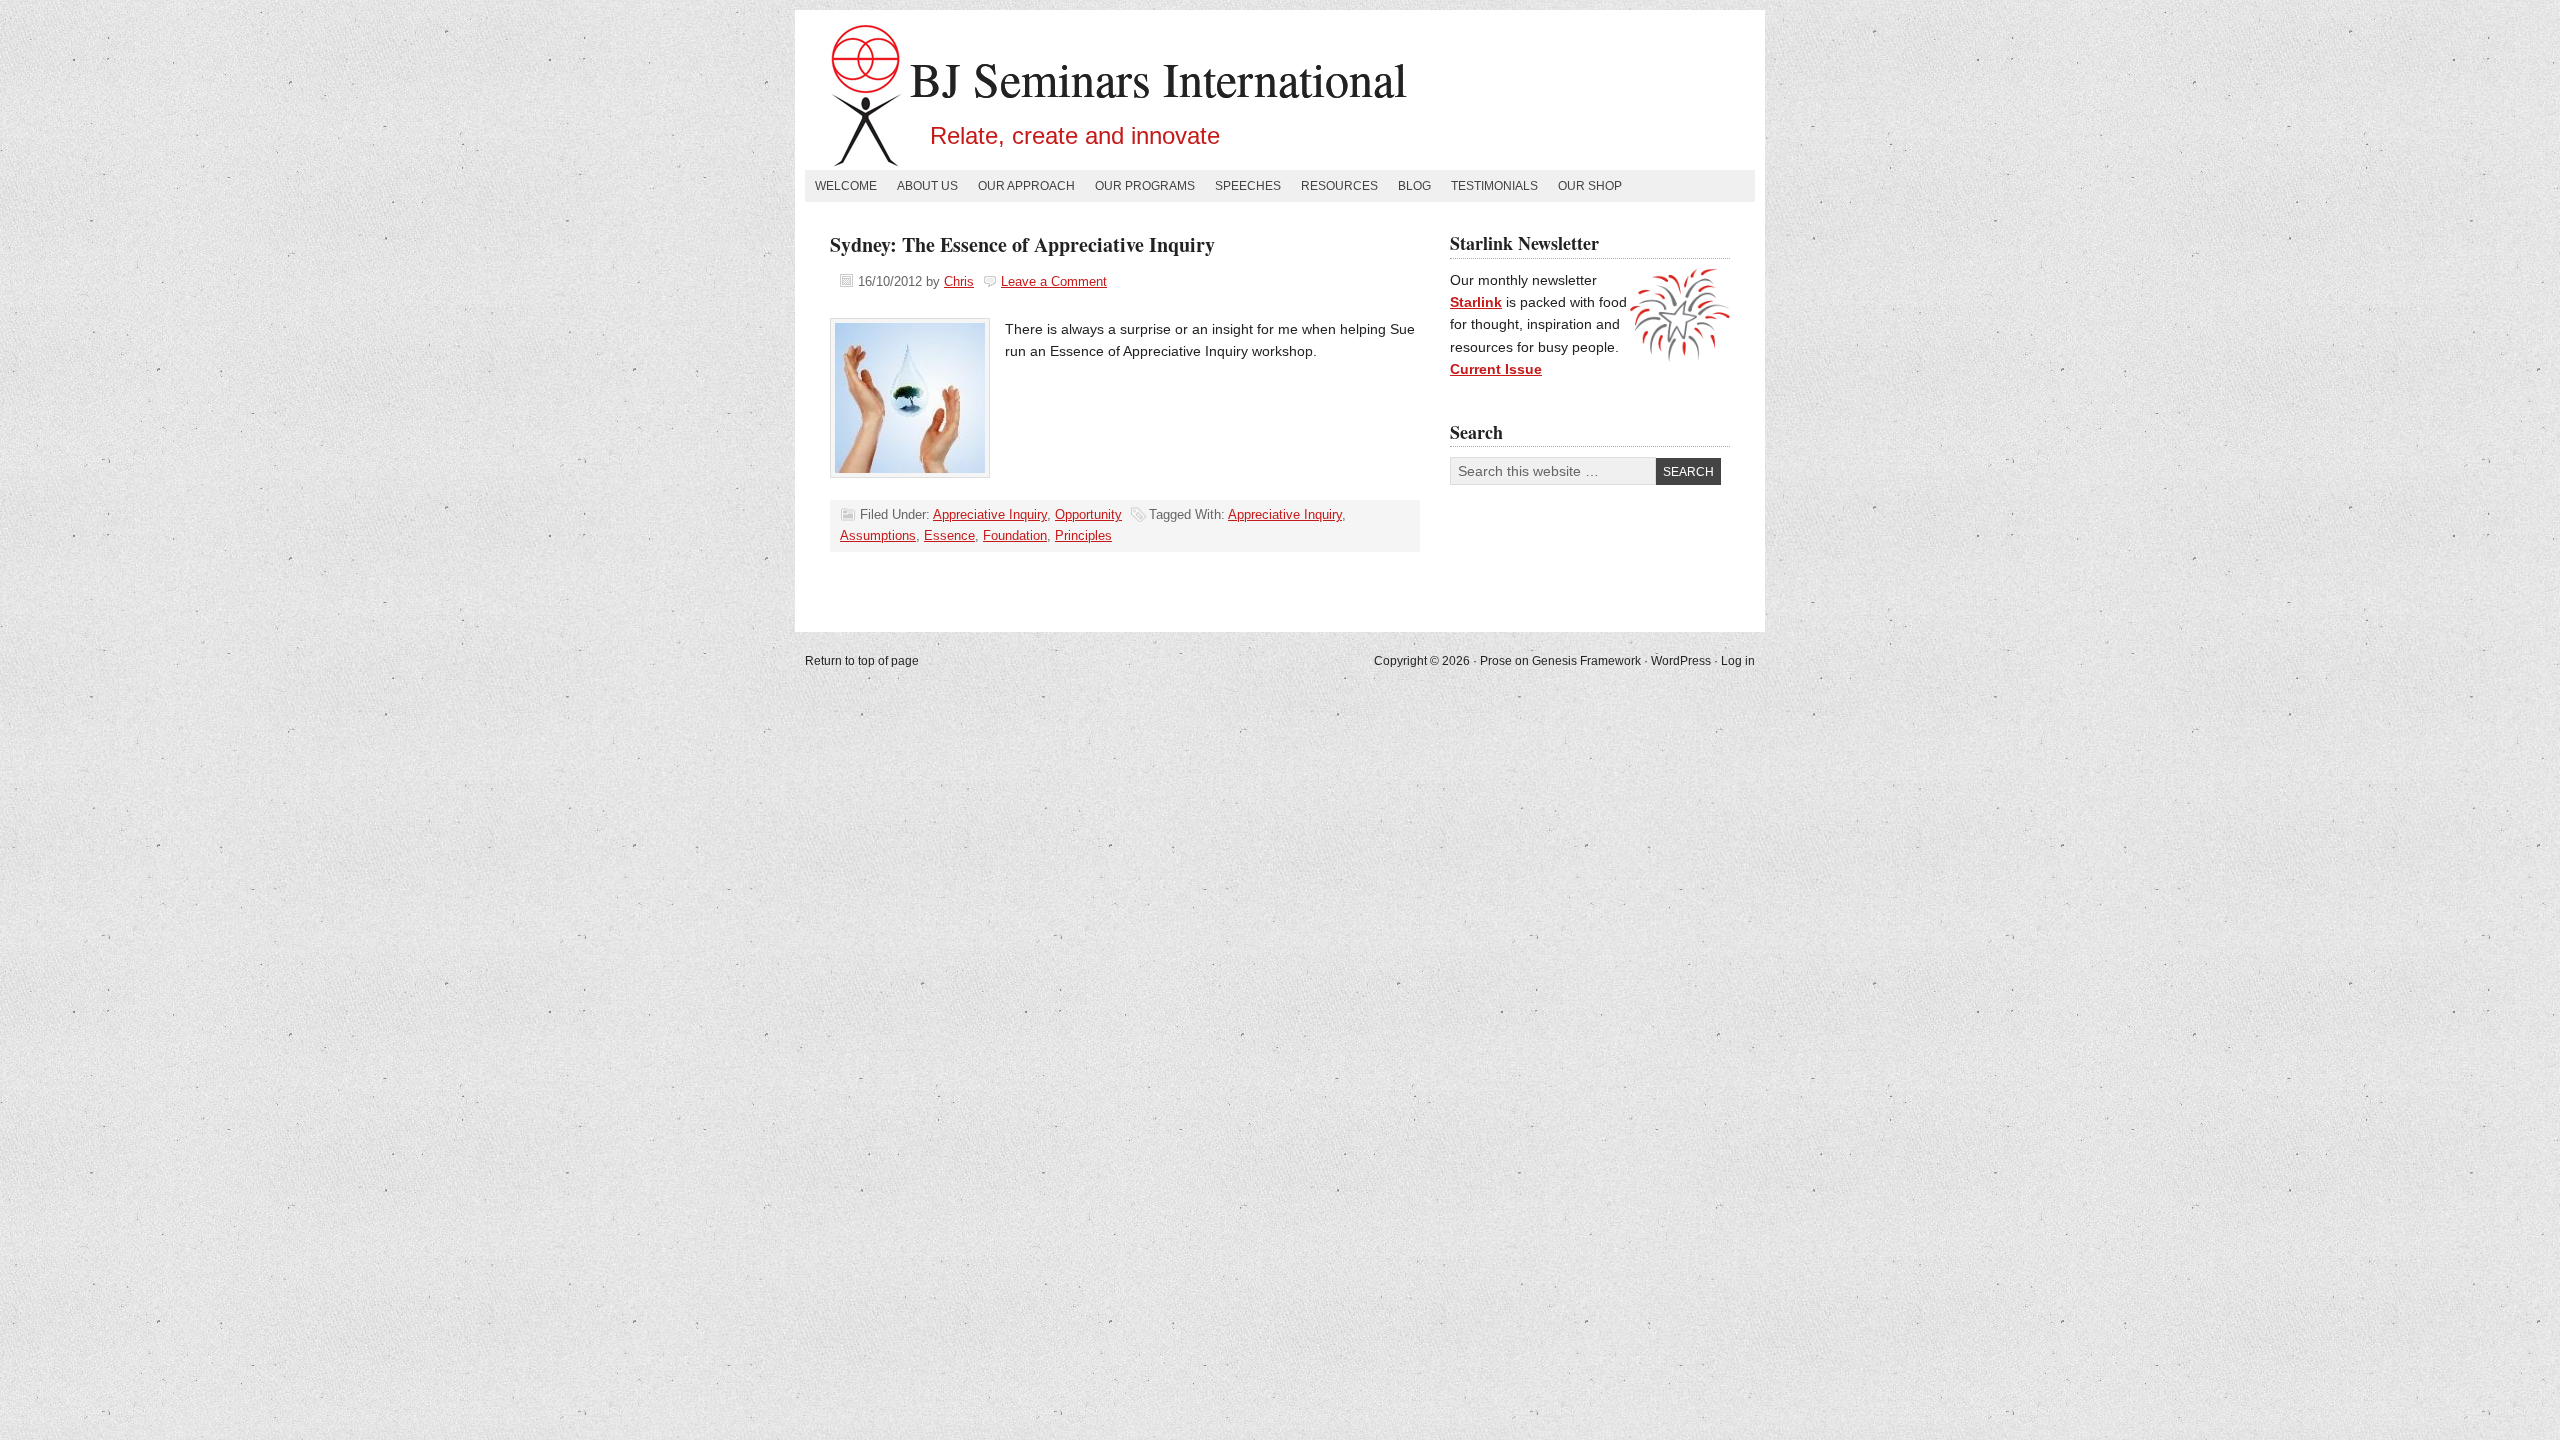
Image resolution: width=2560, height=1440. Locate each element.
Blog (1414, 186)
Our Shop (1590, 186)
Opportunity (1088, 514)
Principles (1083, 535)
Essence (949, 535)
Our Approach (1026, 186)
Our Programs (1145, 186)
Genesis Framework (1586, 661)
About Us (927, 186)
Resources (1339, 186)
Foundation (1015, 535)
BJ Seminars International (1158, 78)
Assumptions (878, 535)
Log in (1738, 661)
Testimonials (1494, 186)
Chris (959, 281)
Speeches (1248, 186)
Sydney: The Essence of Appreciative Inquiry (1022, 244)
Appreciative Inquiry (990, 514)
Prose (1496, 661)
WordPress (1681, 661)
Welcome (846, 186)
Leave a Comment (1054, 281)
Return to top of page (862, 661)
